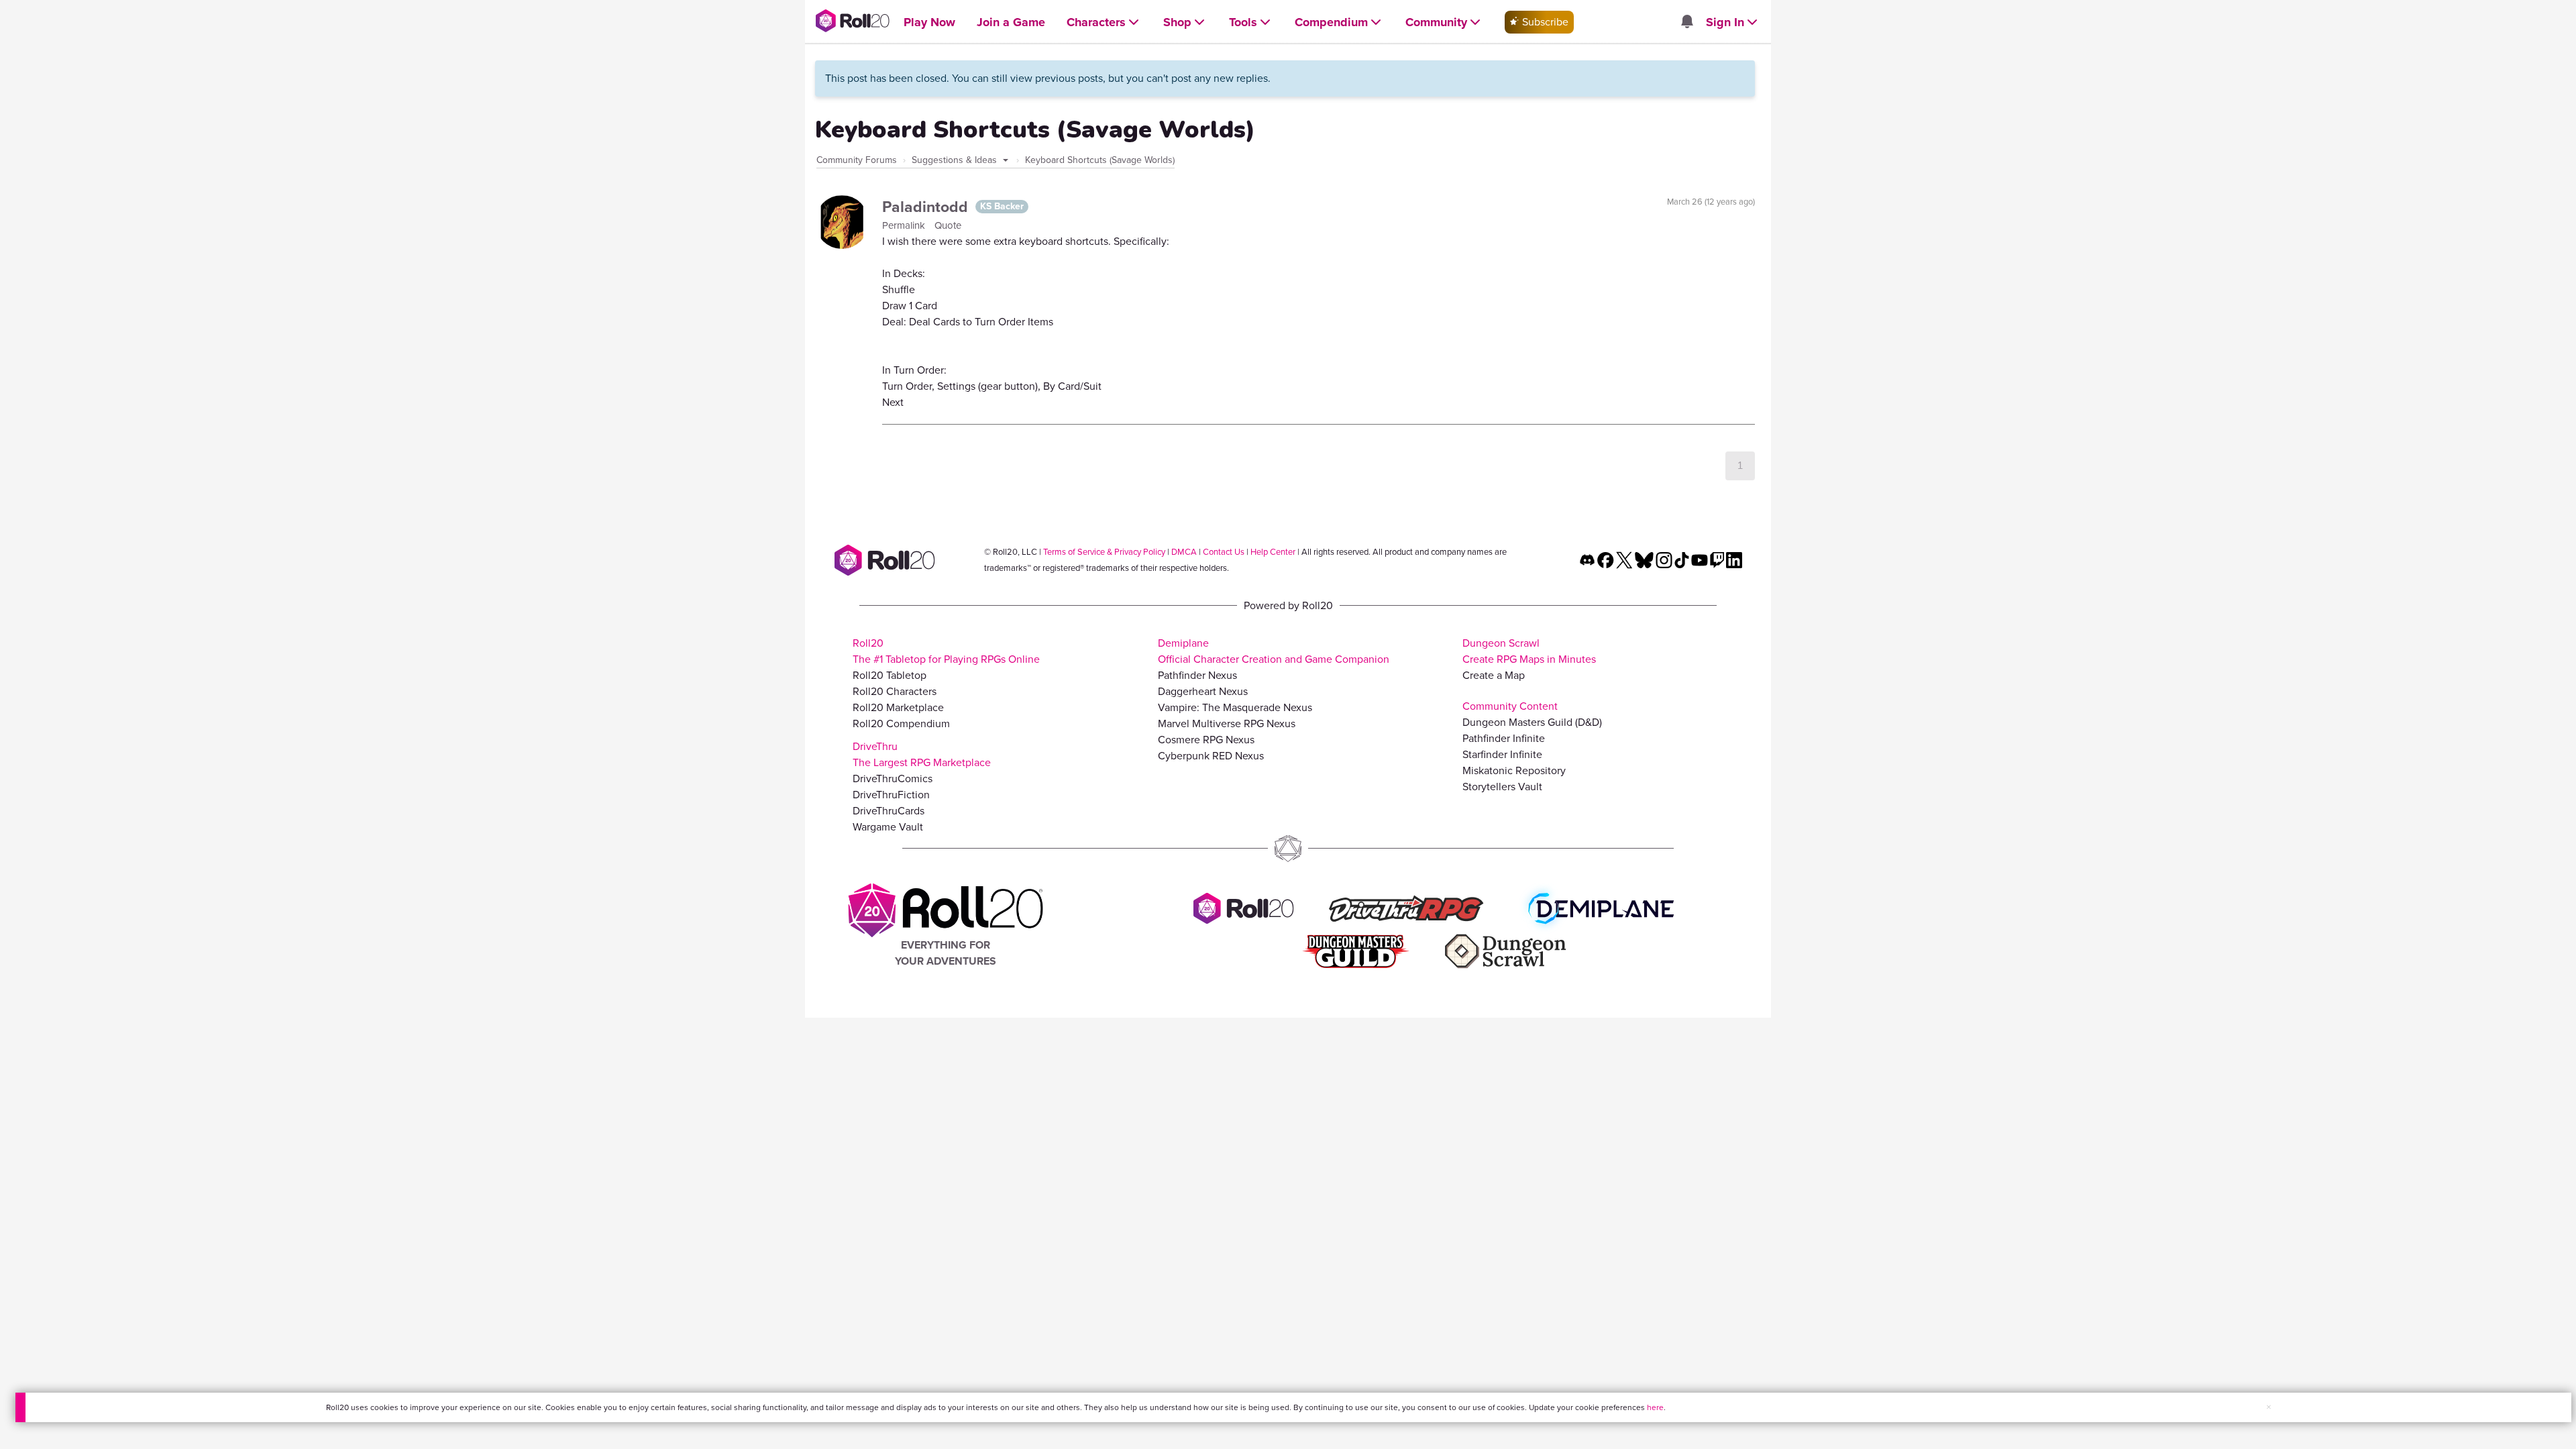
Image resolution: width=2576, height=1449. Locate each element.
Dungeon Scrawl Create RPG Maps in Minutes (1529, 651)
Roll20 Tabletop (890, 675)
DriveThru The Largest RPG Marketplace (922, 754)
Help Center (1273, 552)
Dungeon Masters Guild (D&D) (1532, 722)
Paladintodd (927, 207)
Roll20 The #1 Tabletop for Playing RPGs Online (946, 651)
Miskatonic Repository (1514, 770)
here (1655, 1407)
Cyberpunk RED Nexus (1211, 756)
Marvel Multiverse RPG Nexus (1227, 723)
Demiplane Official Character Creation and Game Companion (1274, 651)
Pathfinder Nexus (1197, 675)
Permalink (905, 225)
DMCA (1184, 552)
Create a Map (1494, 675)
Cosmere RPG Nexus (1206, 740)
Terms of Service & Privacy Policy (1104, 552)
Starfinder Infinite (1502, 754)
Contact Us (1224, 552)
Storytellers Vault (1502, 787)
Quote (948, 225)
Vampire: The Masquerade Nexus (1235, 707)
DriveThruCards (889, 811)
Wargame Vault (888, 827)
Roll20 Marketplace (898, 707)
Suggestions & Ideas (956, 160)
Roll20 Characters (895, 691)
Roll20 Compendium (901, 723)
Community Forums (857, 160)
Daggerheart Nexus (1203, 691)
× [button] (2269, 1407)
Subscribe (1544, 22)
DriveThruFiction (891, 795)
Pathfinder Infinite (1504, 738)
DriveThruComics (893, 779)
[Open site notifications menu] (1686, 22)
